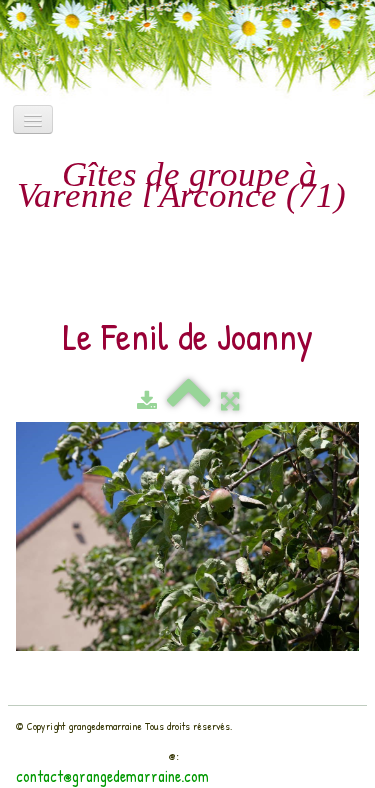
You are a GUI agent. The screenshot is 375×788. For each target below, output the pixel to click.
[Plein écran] (230, 401)
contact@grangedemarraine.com (112, 776)
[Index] (189, 401)
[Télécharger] (147, 401)
